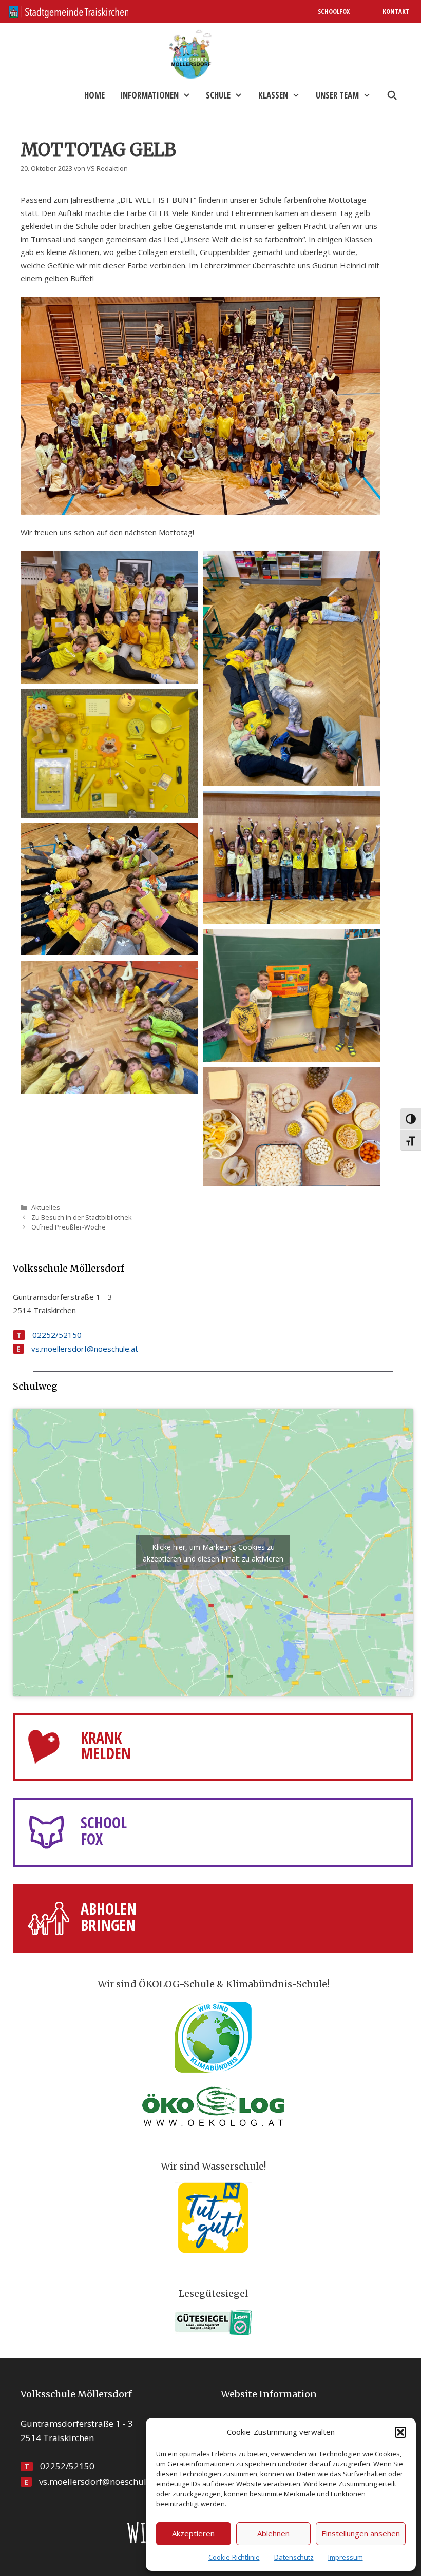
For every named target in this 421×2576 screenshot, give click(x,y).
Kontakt (396, 11)
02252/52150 (57, 1335)
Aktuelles (46, 1207)
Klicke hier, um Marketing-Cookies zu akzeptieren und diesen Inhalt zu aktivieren (213, 1553)
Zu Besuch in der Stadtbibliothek (82, 1217)
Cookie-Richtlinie (234, 2557)
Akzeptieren (193, 2533)
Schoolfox (334, 11)
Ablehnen (273, 2533)
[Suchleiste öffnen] (392, 95)
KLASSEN (273, 95)
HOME (94, 95)
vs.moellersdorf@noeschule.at (85, 1349)
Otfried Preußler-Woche (69, 1227)
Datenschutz (294, 2557)
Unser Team (337, 95)
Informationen (149, 95)
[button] (400, 2432)
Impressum (346, 2557)
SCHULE (218, 95)
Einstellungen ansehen (361, 2533)
